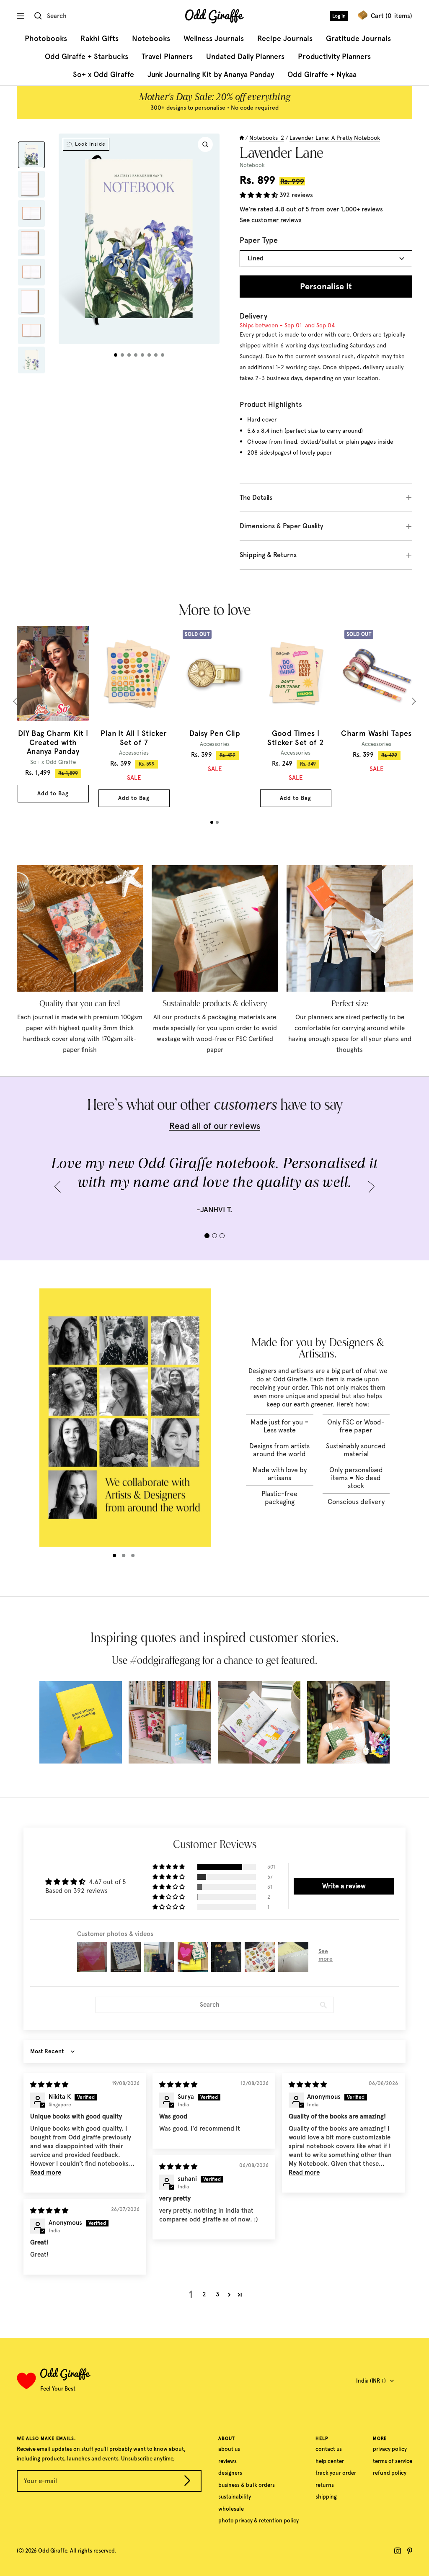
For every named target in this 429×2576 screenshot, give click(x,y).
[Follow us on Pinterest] (410, 2551)
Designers (230, 2473)
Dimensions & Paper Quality (282, 526)
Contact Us (329, 2449)
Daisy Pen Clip (215, 734)
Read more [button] (46, 2172)
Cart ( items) (392, 16)
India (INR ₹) (371, 2381)
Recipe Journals (285, 39)
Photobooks (46, 39)
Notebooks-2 (267, 138)
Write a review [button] (344, 1886)
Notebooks (151, 39)
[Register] (187, 2482)
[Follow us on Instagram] (398, 2551)
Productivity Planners (334, 57)
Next (412, 701)
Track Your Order (336, 2473)
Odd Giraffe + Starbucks (87, 57)
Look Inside (90, 144)
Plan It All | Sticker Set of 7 (134, 738)
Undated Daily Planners (245, 57)
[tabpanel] (53, 714)
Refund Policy (390, 2473)
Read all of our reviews (215, 1126)
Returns (325, 2485)
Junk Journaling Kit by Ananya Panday (211, 75)
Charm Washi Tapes (376, 734)
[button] (260, 195)
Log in (339, 16)
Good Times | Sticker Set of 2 (295, 738)
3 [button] (218, 2294)
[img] (49, 2085)
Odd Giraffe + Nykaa (322, 75)
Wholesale (231, 2509)
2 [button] (204, 2294)
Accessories (134, 753)
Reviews (227, 2461)
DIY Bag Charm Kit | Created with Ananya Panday (53, 743)
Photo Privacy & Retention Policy (258, 2521)
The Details (256, 497)
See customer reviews (271, 220)
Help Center (330, 2461)
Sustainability (235, 2497)
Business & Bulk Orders (247, 2485)
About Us (229, 2449)
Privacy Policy (390, 2449)
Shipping (326, 2497)
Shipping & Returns (268, 555)
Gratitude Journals (358, 39)
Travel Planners (167, 57)
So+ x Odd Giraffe (103, 75)
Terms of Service (393, 2461)
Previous (17, 701)
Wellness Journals (214, 39)
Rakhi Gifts (99, 39)
